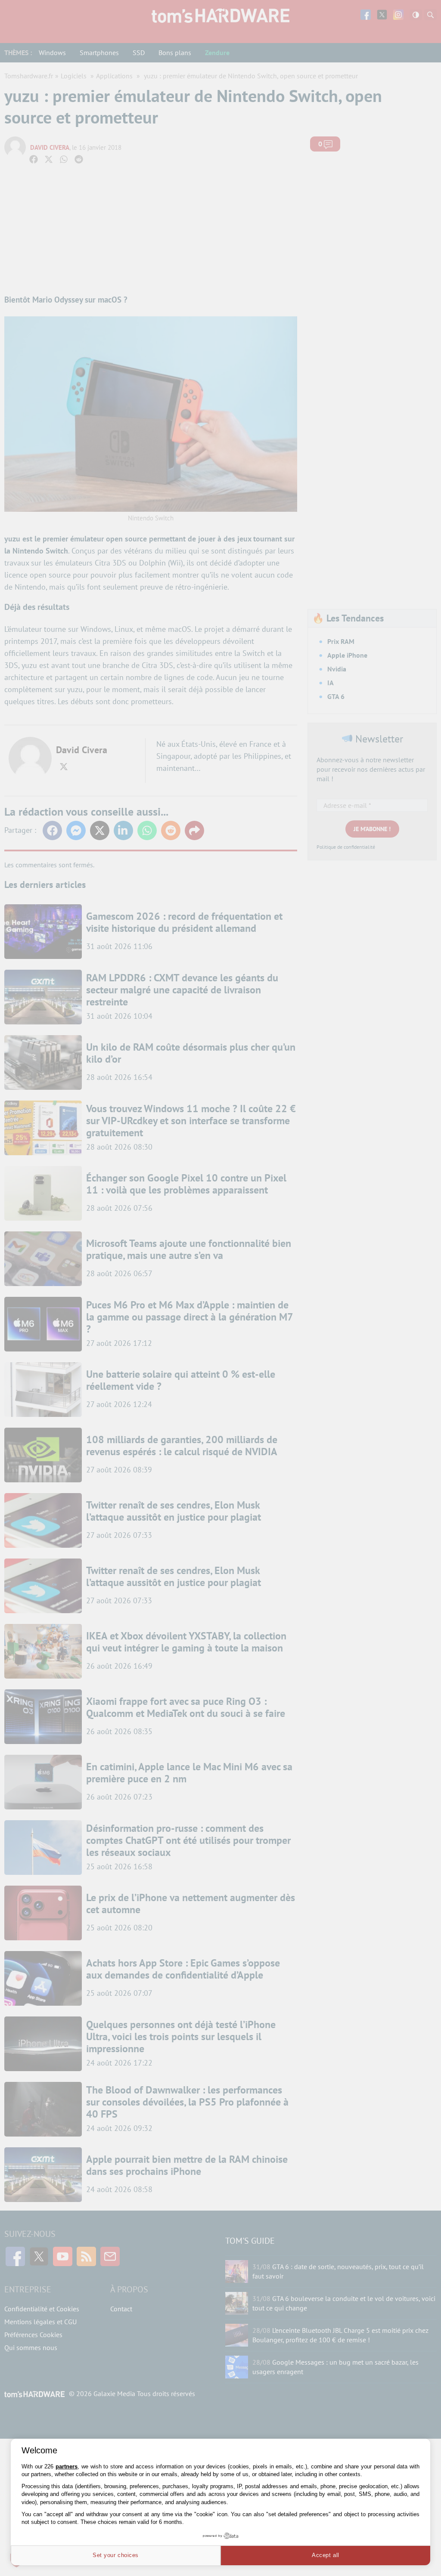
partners (67, 2466)
